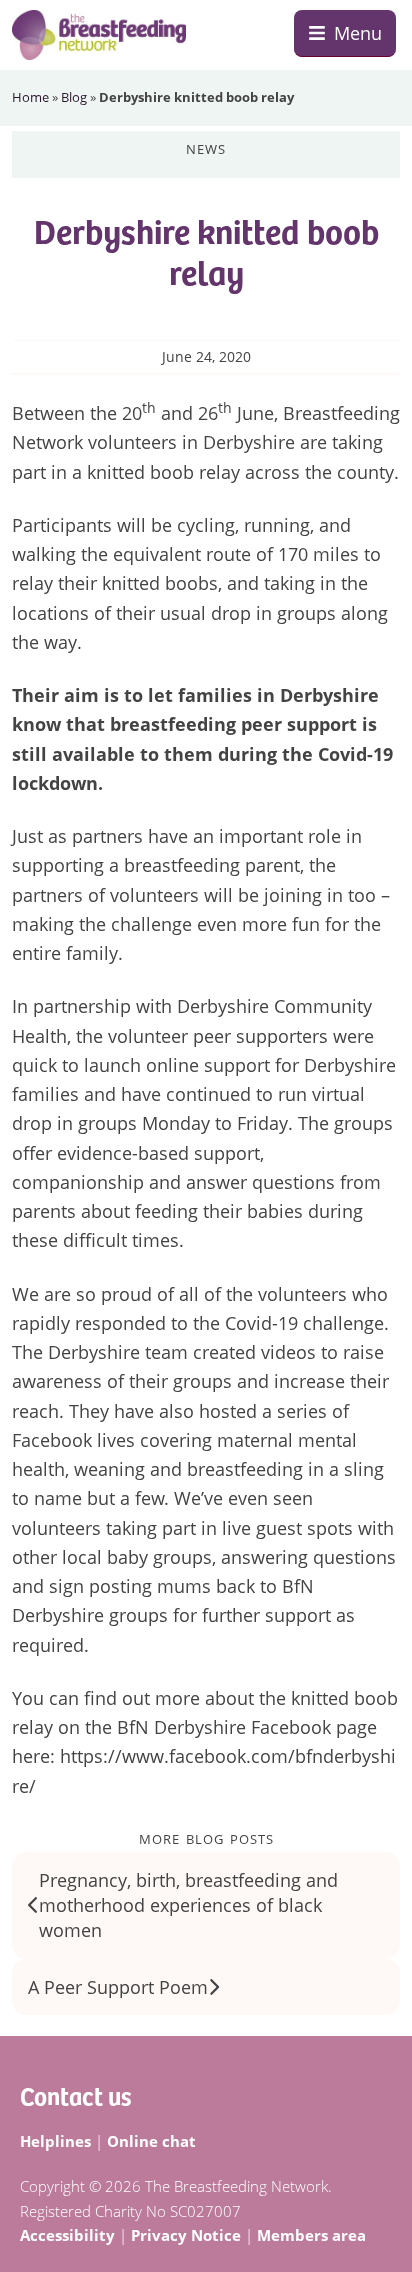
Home (30, 97)
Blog (74, 97)
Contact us (76, 2094)
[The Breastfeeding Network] (99, 35)
